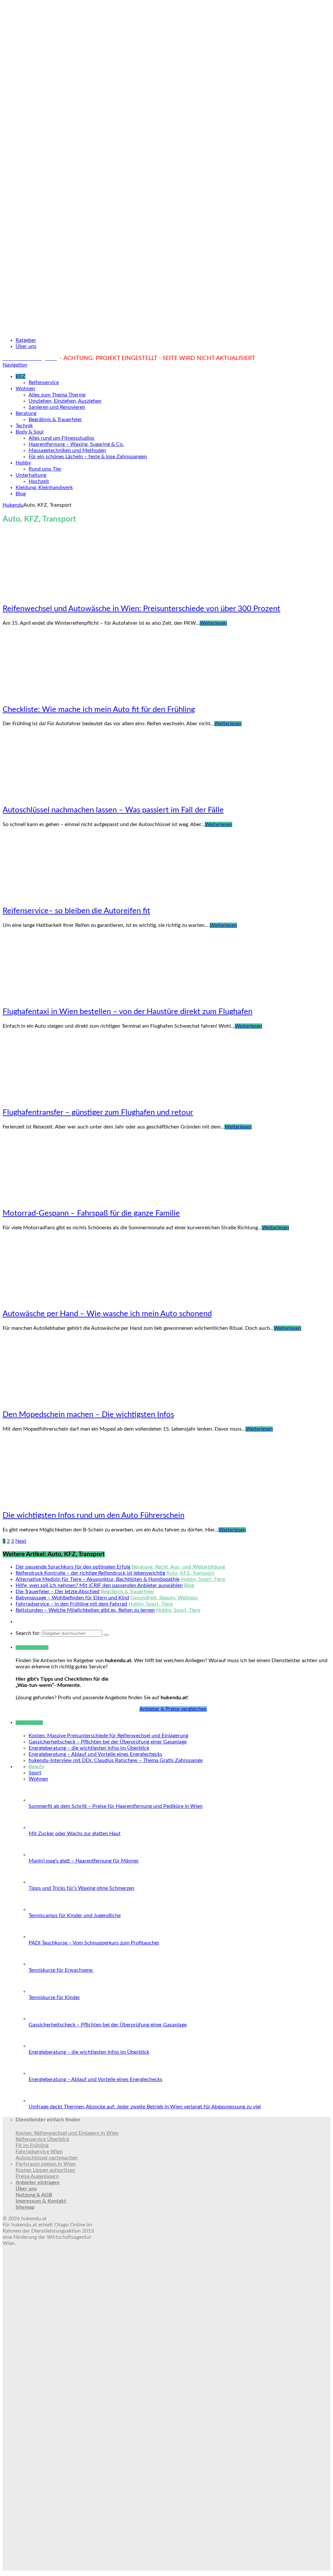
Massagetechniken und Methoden (67, 450)
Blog (21, 494)
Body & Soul (30, 432)
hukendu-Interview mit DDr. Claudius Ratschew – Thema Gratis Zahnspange (116, 1760)
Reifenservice (44, 382)
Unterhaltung (31, 475)
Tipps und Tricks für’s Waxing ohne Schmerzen (81, 1888)
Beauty (37, 1767)
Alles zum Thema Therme (57, 395)
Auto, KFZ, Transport (190, 1573)
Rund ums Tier (45, 469)
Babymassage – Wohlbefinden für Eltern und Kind (72, 1598)
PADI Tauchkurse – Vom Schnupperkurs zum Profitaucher (94, 1943)
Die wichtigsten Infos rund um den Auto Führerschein (93, 1515)
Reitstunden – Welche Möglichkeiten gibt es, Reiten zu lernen (85, 1610)
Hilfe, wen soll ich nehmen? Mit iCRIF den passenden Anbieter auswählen (99, 1585)
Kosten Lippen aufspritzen (45, 2170)
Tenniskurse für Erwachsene (61, 1970)
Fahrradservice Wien (39, 2152)
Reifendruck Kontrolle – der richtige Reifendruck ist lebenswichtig (90, 1573)
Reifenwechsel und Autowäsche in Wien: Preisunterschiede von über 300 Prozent (141, 609)
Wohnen (25, 389)
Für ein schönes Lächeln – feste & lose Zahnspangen (88, 457)
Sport (35, 1773)
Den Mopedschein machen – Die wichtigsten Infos (88, 1415)
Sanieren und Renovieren (57, 407)
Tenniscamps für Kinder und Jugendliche (75, 1915)
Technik (24, 426)
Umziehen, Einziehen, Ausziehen (65, 401)
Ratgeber (26, 340)
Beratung (26, 413)
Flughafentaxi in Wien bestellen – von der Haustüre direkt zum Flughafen (127, 1012)
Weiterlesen (213, 623)
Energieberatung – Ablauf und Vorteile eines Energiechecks (95, 1754)
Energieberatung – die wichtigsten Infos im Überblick (89, 1748)
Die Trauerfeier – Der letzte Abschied (58, 1592)
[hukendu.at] (166, 329)
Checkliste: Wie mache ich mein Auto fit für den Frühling (99, 710)
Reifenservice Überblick (42, 2139)
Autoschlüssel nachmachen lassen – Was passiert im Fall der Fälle (113, 810)
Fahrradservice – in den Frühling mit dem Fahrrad (71, 1604)
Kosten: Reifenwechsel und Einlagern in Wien (67, 2133)
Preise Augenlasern (37, 2176)
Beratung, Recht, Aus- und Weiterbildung (178, 1567)
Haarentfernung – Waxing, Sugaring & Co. (76, 444)
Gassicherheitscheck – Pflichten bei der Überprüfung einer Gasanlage (108, 1742)
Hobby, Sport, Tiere (203, 1579)
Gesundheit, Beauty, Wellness (164, 1598)
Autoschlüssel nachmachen (47, 2158)
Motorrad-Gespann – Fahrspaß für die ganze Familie (91, 1213)
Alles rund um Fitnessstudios (61, 438)
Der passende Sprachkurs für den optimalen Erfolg (73, 1567)
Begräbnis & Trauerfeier (55, 420)
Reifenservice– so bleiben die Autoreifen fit (76, 911)
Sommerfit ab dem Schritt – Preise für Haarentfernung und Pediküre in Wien (116, 1806)
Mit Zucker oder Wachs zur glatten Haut (75, 1834)
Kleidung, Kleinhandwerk (44, 487)
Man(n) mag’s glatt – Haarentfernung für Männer (84, 1861)
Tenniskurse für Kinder (54, 1997)
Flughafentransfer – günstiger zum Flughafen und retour (98, 1113)
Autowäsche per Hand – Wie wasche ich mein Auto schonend (107, 1314)
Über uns (26, 346)
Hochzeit (39, 481)
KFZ (20, 376)
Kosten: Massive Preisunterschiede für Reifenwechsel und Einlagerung (108, 1736)
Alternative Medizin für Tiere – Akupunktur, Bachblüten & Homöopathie (98, 1579)
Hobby (23, 463)
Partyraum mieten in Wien (46, 2164)
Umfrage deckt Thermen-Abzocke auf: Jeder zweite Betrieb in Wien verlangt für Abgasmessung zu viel (145, 2107)
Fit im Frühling (32, 2145)
